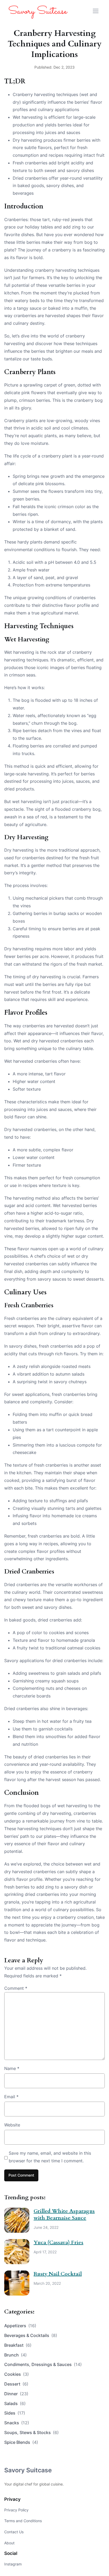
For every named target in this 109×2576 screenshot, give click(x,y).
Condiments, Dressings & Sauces (43, 2364)
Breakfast (18, 2345)
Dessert (16, 2384)
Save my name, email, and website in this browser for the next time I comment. (50, 2157)
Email (11, 2097)
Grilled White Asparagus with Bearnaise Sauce (64, 2214)
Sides (15, 2413)
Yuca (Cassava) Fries (58, 2242)
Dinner (16, 2394)
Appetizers (20, 2326)
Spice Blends (21, 2442)
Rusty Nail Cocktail (58, 2274)
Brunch (15, 2355)
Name (12, 2068)
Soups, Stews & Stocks (31, 2432)
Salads (15, 2403)
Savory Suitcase (28, 2470)
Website (12, 2125)
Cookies (17, 2374)
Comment (16, 1988)
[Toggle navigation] (96, 11)
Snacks (17, 2423)
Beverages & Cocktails (31, 2335)
